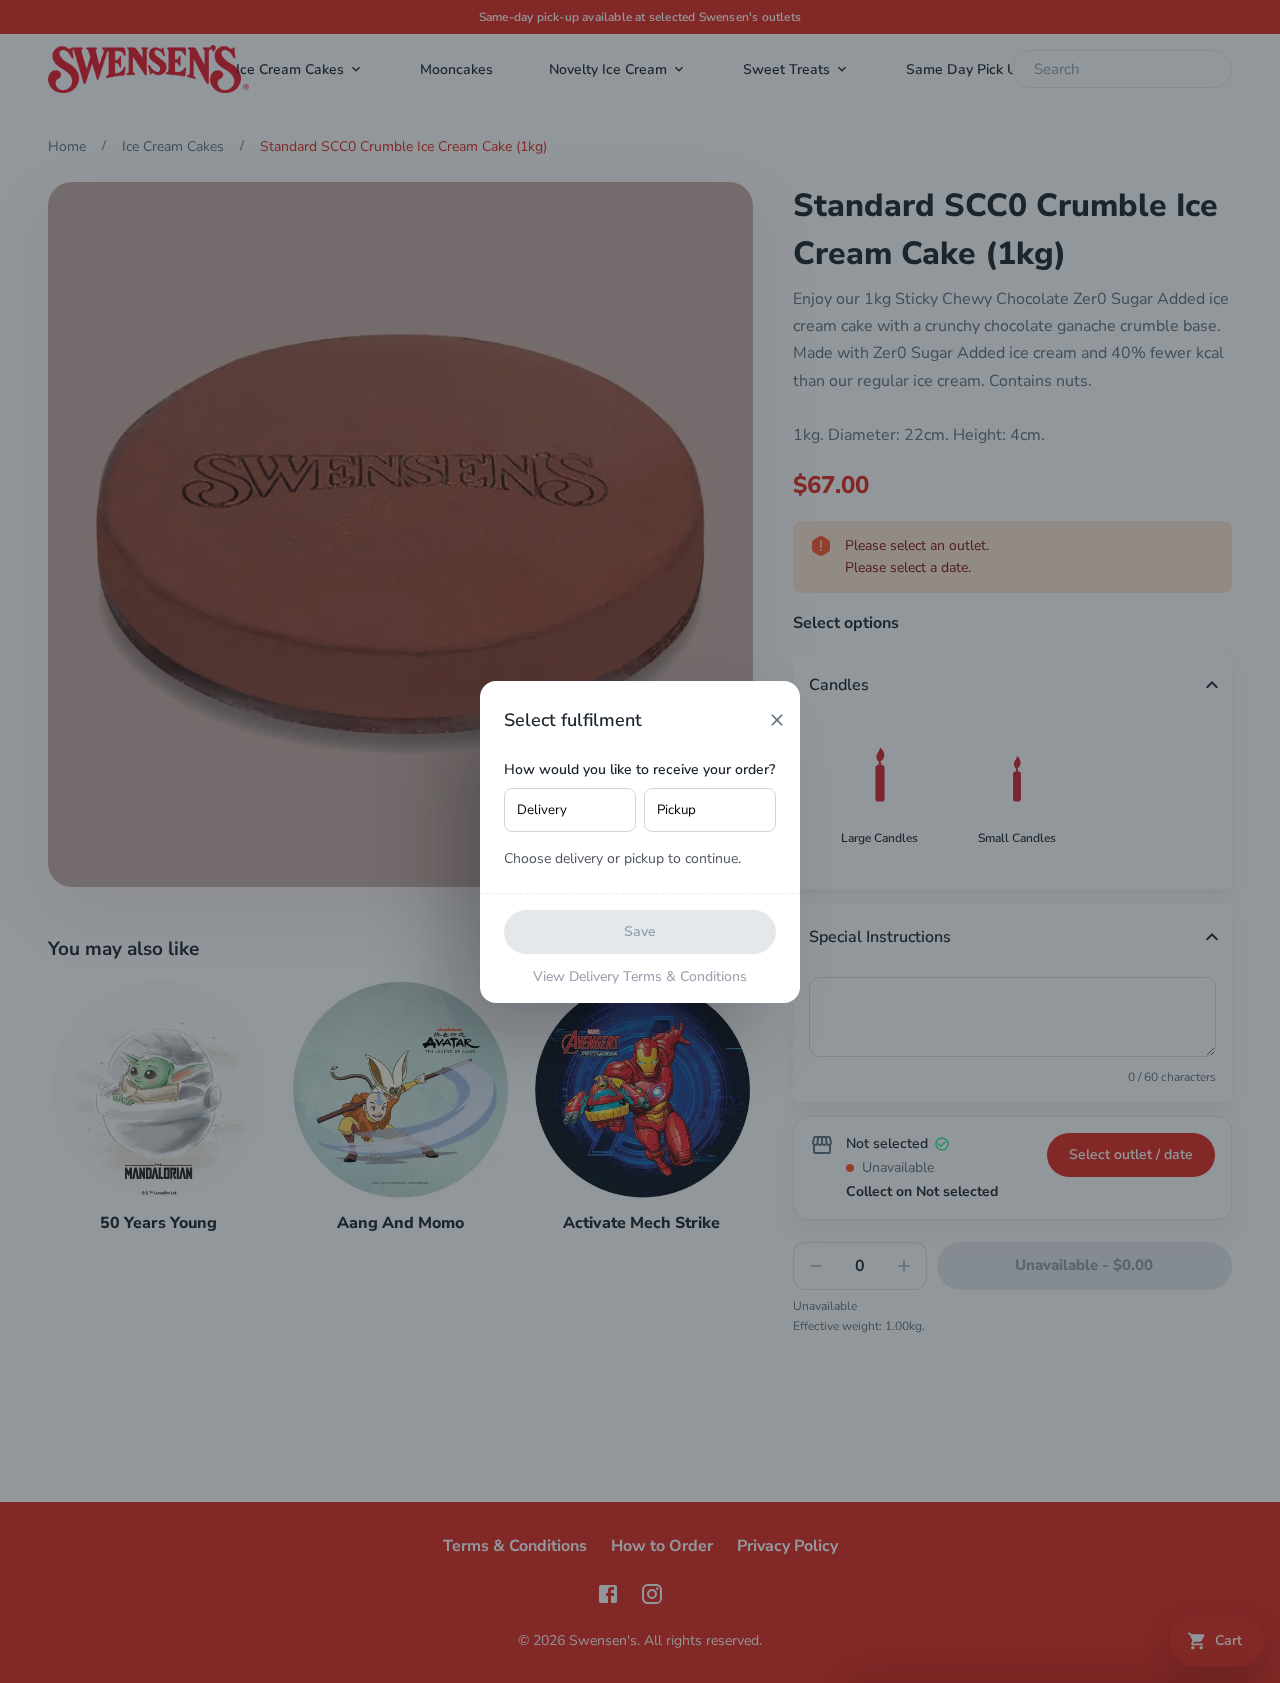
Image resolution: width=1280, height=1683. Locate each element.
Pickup (676, 810)
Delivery (542, 810)
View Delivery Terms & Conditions (640, 976)
